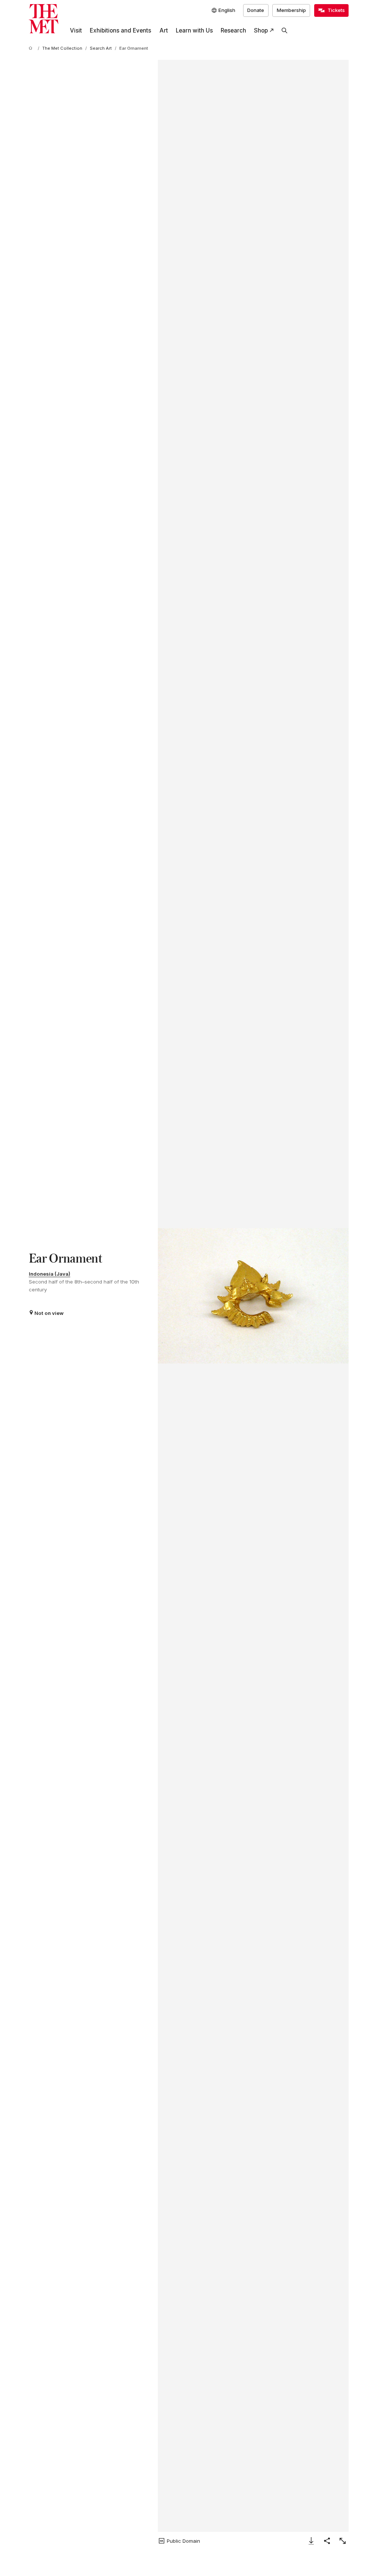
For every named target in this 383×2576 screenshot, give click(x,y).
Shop (261, 30)
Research (233, 30)
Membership (291, 10)
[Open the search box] (285, 31)
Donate (256, 10)
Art (164, 30)
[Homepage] (44, 19)
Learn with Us (194, 30)
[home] (32, 49)
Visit (76, 30)
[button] (253, 1296)
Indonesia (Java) (50, 1274)
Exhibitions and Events (120, 30)
